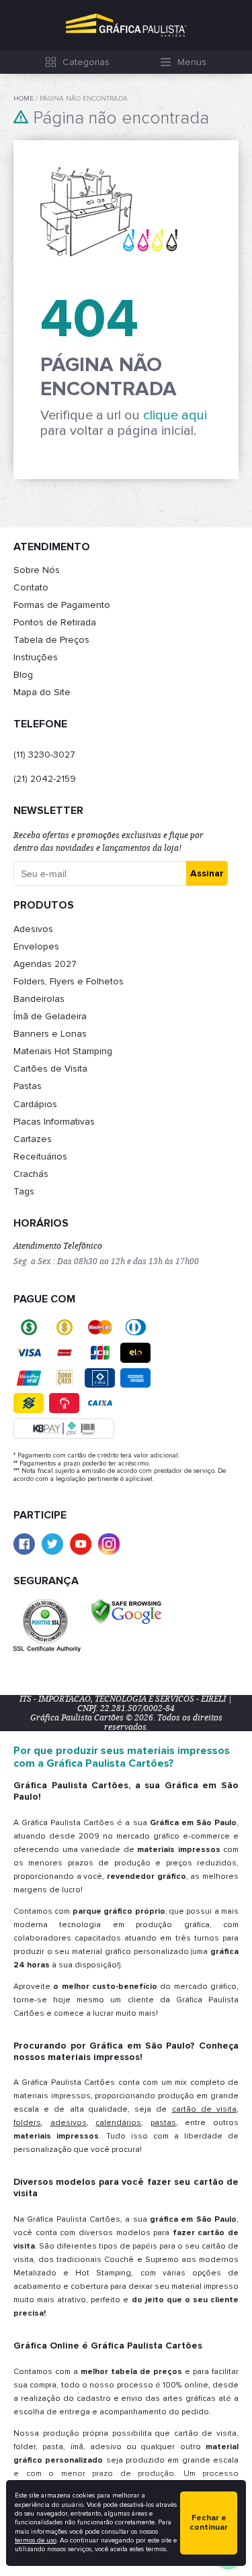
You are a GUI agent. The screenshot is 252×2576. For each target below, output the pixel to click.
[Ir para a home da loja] (126, 25)
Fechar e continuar (209, 2523)
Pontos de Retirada (55, 622)
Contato (31, 587)
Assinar (207, 873)
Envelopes (36, 946)
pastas (163, 2123)
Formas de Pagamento (62, 605)
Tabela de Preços (51, 640)
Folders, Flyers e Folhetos (69, 981)
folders (27, 2123)
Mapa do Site (42, 692)
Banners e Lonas (50, 1034)
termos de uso (36, 2540)
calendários (118, 2123)
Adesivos (33, 929)
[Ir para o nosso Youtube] (81, 1544)
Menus (192, 62)
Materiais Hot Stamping (63, 1051)
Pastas (28, 1086)
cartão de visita (204, 2109)
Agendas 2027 (45, 964)
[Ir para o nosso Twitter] (52, 1544)
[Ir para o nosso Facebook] (24, 1544)
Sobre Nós (37, 570)
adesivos (69, 2123)
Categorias (86, 62)
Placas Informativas (54, 1122)
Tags (24, 1191)
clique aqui (175, 415)
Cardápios (35, 1104)
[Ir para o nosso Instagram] (109, 1544)
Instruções (36, 657)
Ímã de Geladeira (50, 1016)
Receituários (40, 1156)
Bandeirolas (39, 999)
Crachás (31, 1174)
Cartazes (33, 1139)
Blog (23, 675)
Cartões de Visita (50, 1069)
